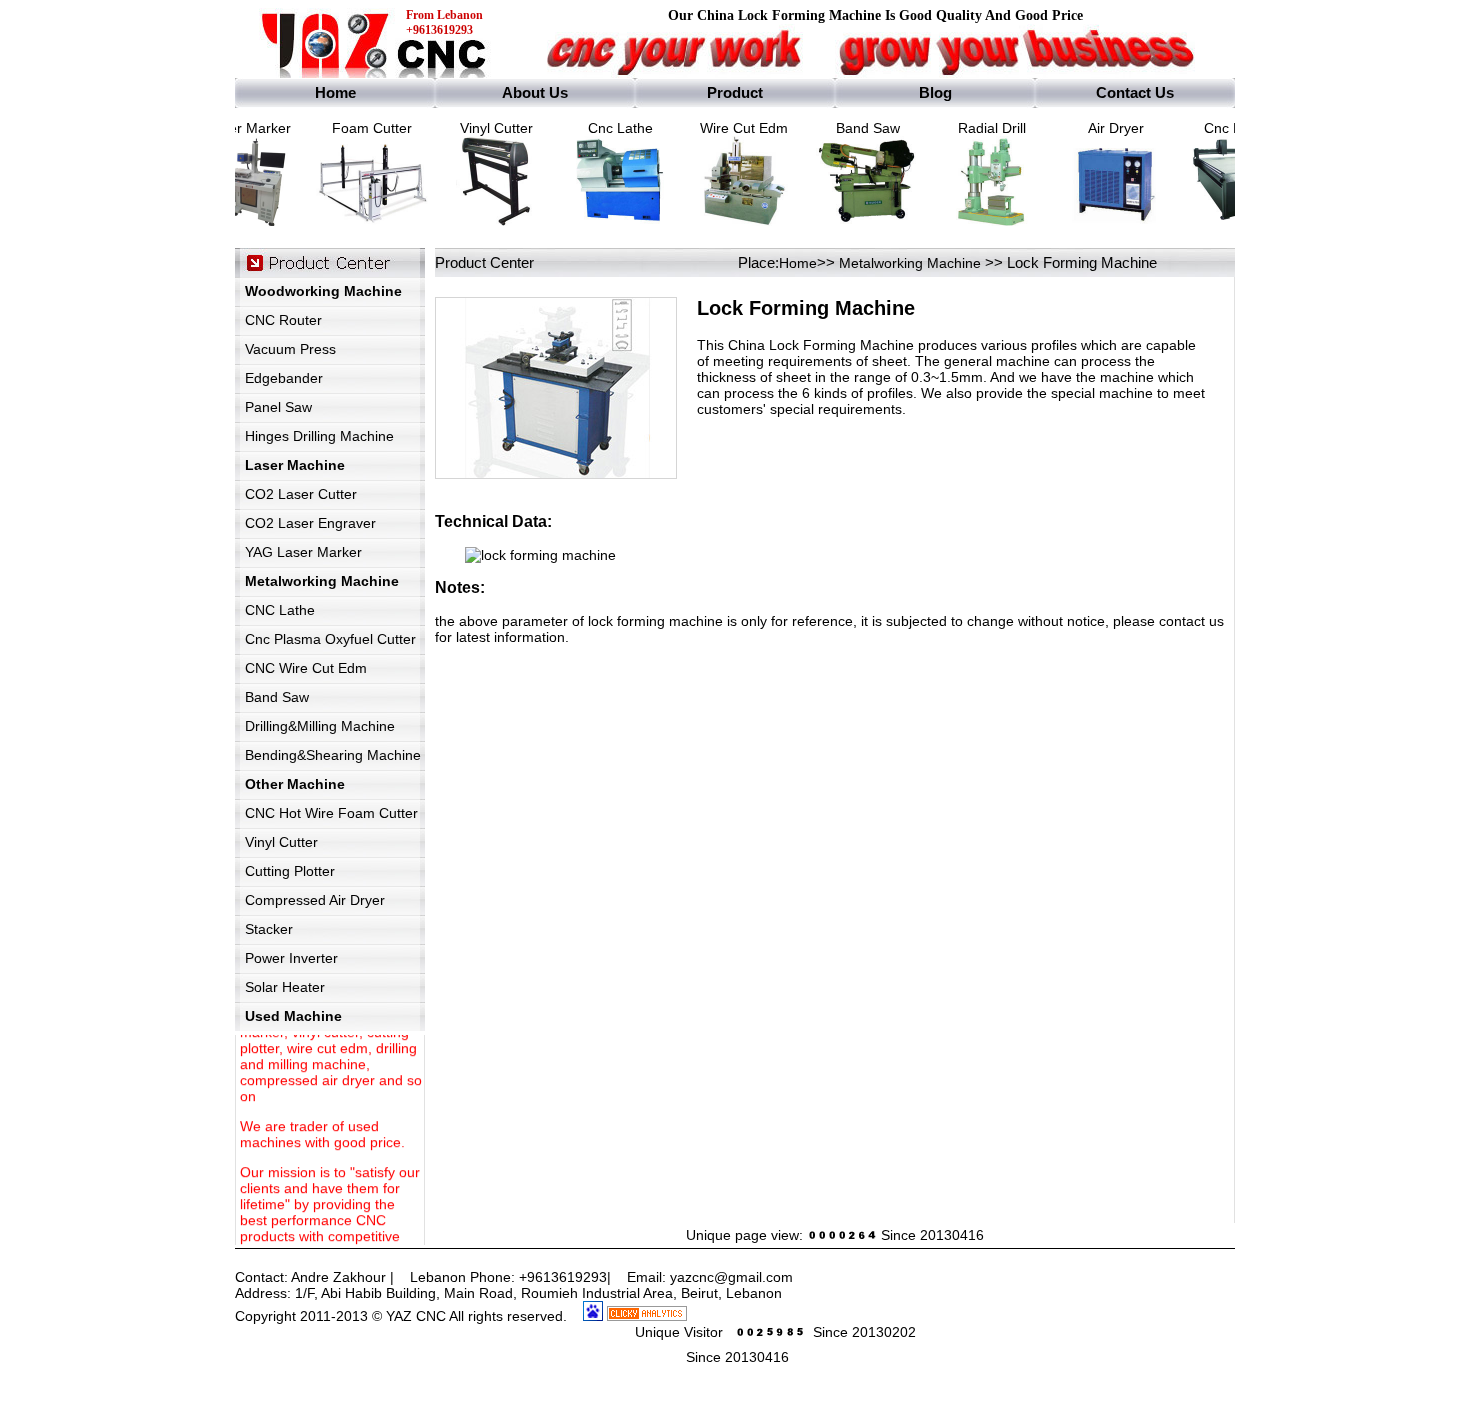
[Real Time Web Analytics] (647, 1316)
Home (798, 263)
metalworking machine (910, 263)
